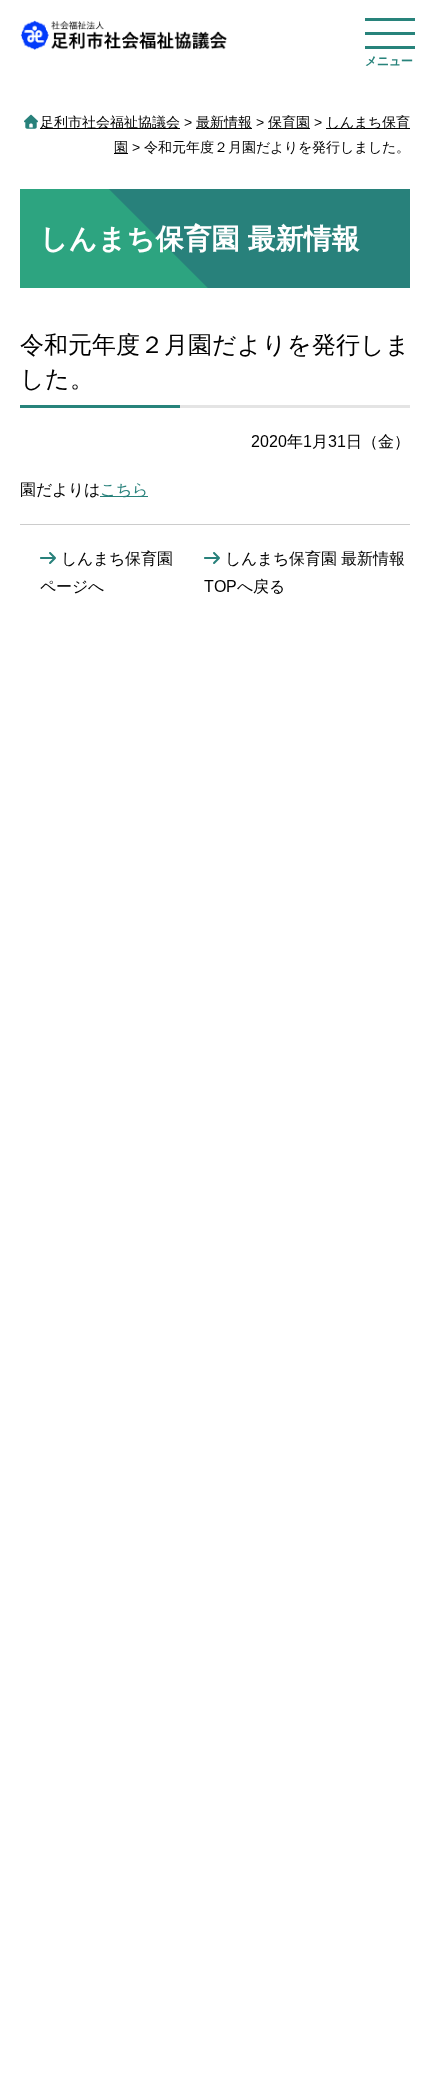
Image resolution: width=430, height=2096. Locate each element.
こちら (124, 489)
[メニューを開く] (390, 37)
